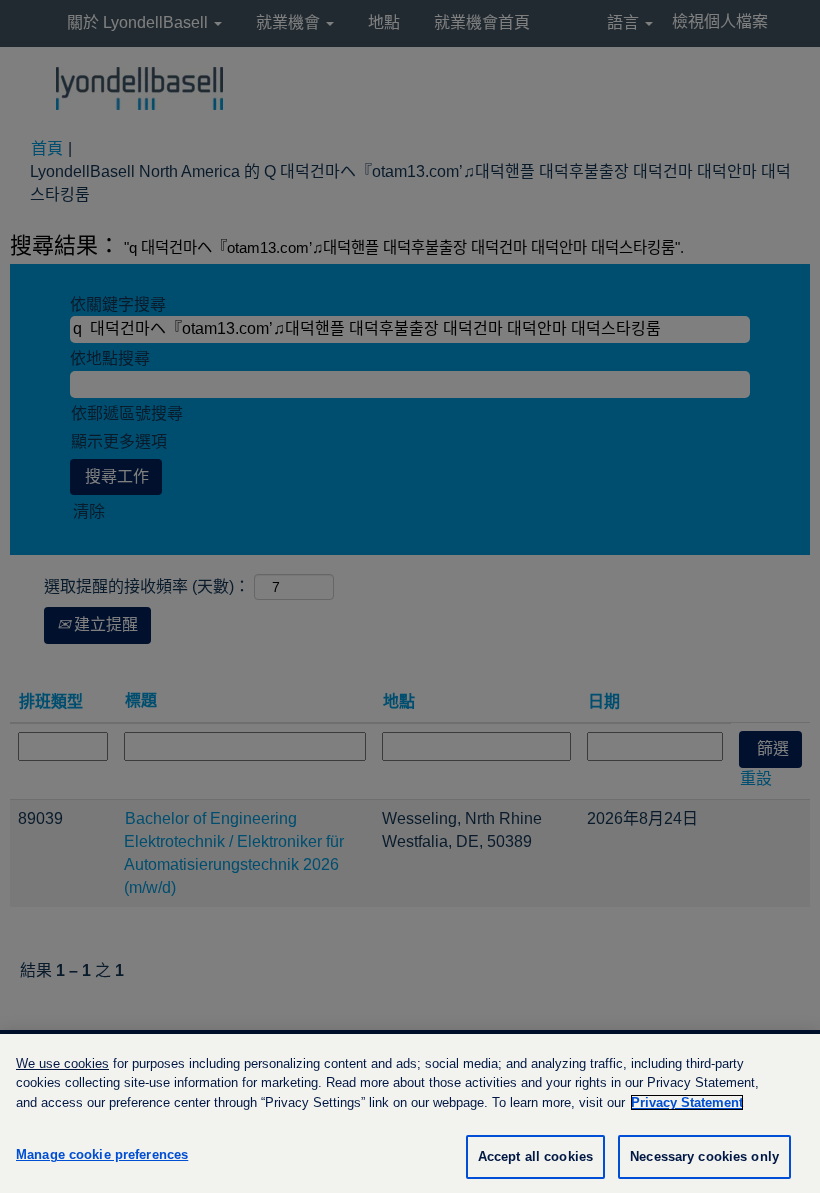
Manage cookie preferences (102, 1154)
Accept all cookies (535, 1156)
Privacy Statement (687, 1102)
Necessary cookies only (704, 1156)
